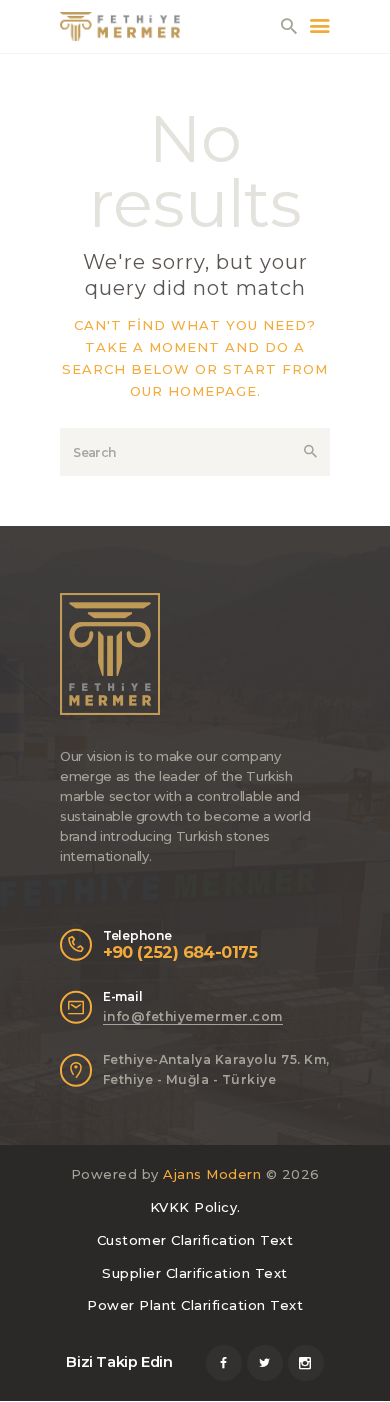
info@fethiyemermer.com (193, 1016)
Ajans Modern (212, 1174)
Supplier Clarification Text (195, 1273)
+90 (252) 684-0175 (180, 952)
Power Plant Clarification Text (195, 1305)
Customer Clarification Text (195, 1240)
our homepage (193, 391)
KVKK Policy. (195, 1207)
